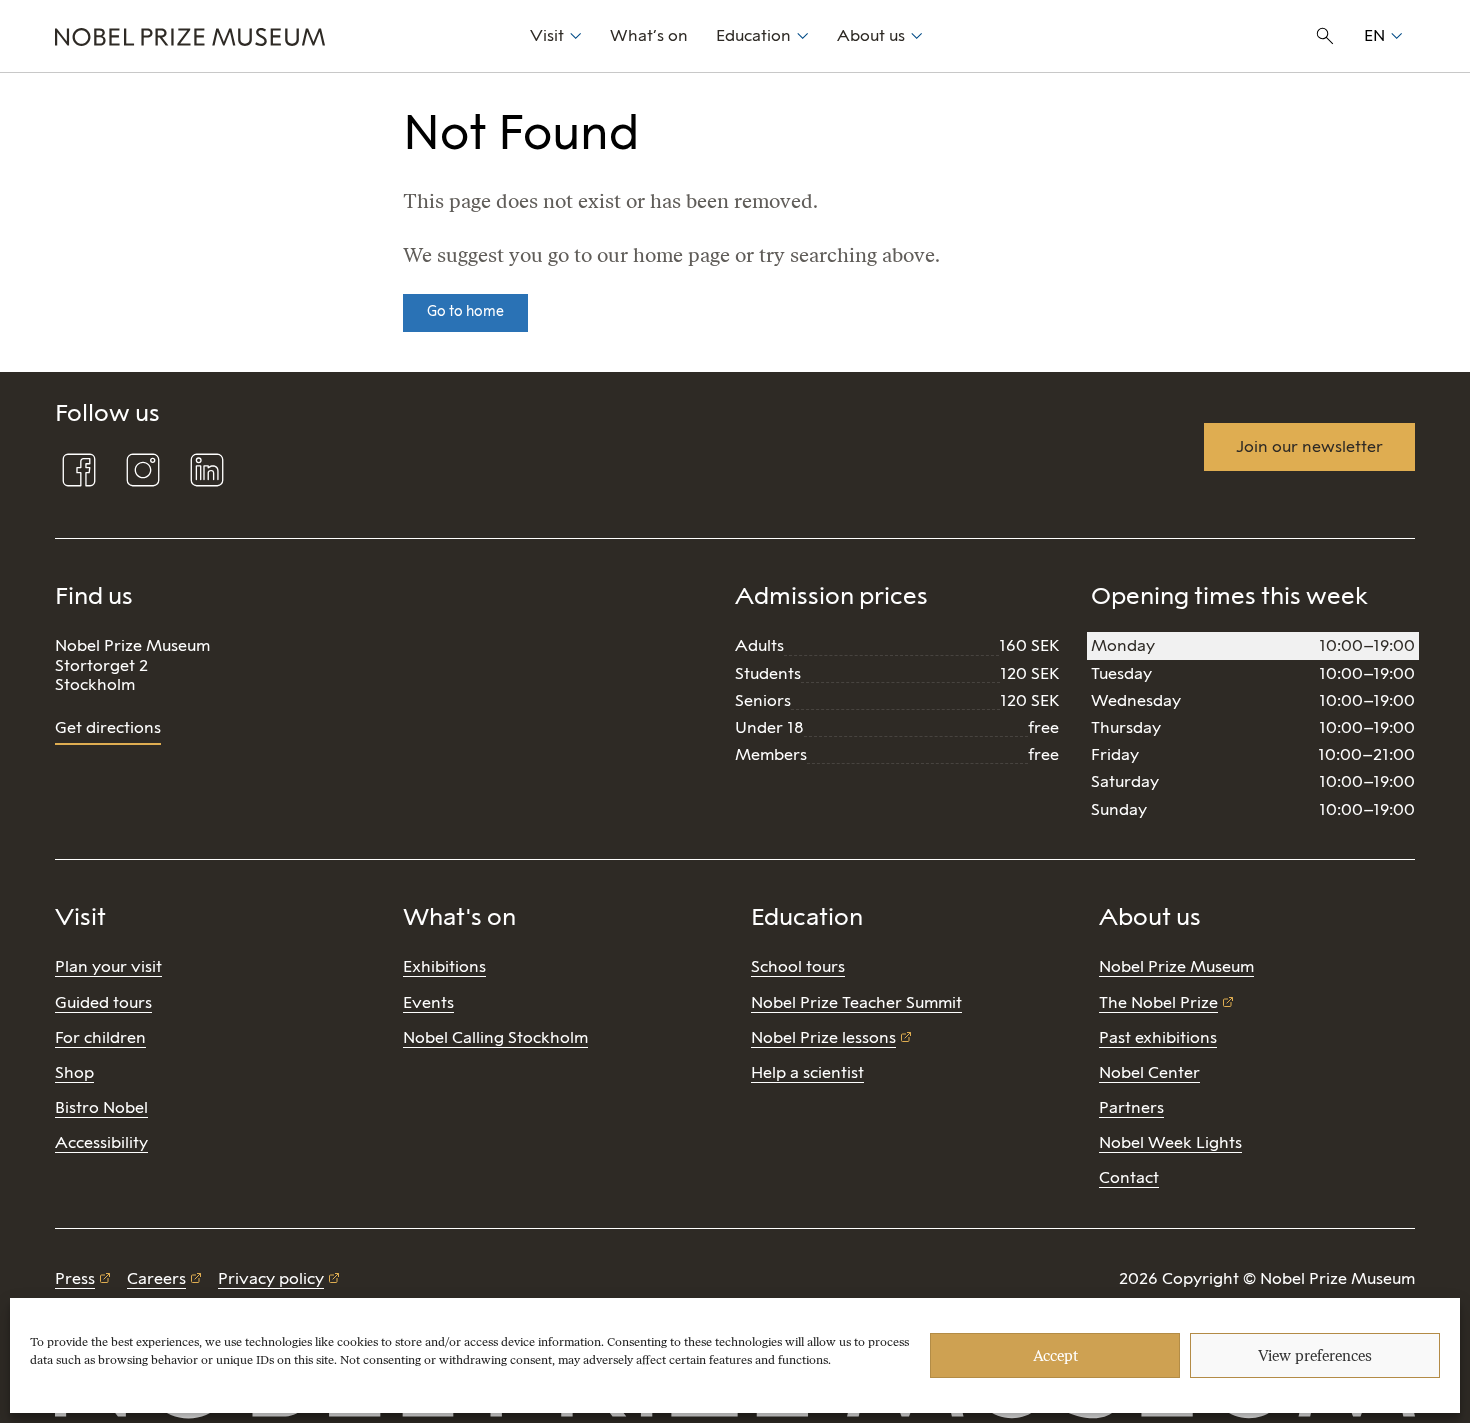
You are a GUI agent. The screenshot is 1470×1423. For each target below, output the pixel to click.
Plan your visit (108, 966)
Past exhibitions (1158, 1037)
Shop (74, 1072)
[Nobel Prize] (281, 36)
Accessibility (101, 1142)
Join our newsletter (1309, 446)
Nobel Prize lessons (823, 1037)
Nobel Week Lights (1170, 1142)
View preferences (1315, 1356)
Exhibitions (444, 966)
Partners (1131, 1107)
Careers (156, 1278)
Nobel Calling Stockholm (495, 1037)
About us (871, 35)
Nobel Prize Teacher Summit (856, 1002)
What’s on (649, 35)
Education (753, 35)
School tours (798, 966)
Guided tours (103, 1002)
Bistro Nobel (101, 1107)
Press (75, 1278)
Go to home (465, 311)
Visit (547, 35)
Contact (1129, 1177)
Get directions (108, 727)
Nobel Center (1149, 1072)
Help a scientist (807, 1072)
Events (428, 1002)
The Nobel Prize (1158, 1002)
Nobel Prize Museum (1176, 966)
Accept (1055, 1356)
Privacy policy (271, 1278)
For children (100, 1037)
